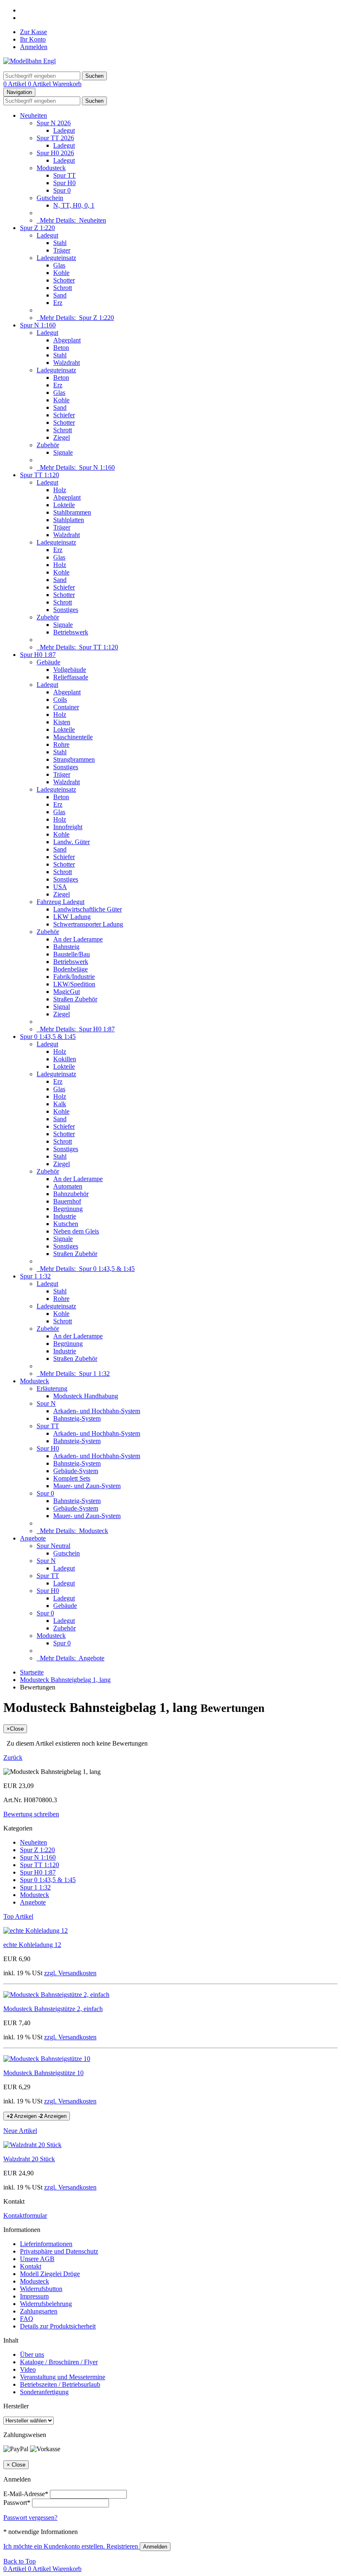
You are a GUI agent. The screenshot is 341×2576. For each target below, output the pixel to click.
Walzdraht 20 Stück (29, 2159)
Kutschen (66, 1224)
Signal (62, 1007)
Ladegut (64, 130)
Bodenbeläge (70, 969)
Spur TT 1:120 (40, 475)
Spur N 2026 (54, 123)
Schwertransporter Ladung (88, 924)
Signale (63, 452)
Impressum (34, 2296)
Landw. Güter (72, 842)
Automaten (68, 1186)
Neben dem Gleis (76, 1231)
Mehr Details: (71, 220)
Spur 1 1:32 (35, 1276)
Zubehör (48, 445)
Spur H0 (64, 183)
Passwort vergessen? (30, 2518)
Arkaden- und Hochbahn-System (97, 1411)
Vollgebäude (70, 670)
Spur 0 (62, 190)
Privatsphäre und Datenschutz (59, 2251)
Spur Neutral (53, 1546)
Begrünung (68, 1209)
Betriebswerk (71, 632)
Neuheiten (33, 115)
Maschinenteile (73, 737)
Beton (61, 348)
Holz (60, 490)
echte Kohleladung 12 (32, 1945)
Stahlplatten (69, 520)
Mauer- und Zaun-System (87, 1486)
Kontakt (31, 2266)
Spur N (46, 1403)
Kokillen (65, 1059)
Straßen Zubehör (75, 999)
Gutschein (50, 198)
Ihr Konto (33, 39)
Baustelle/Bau (72, 954)
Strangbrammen (74, 759)
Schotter (64, 280)
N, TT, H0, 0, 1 (74, 205)
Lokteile (64, 505)
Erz (58, 303)
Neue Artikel (20, 2131)
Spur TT (64, 175)
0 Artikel (16, 84)
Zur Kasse (33, 32)
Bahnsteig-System (77, 1418)
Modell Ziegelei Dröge (50, 2274)
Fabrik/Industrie (74, 977)
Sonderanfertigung (44, 2392)
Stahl (60, 243)
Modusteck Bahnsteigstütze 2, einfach (53, 2009)
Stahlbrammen (72, 512)
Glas (59, 265)
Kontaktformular (25, 2216)
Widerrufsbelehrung (46, 2304)
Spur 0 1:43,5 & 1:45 (48, 1037)
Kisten (62, 722)
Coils (60, 700)
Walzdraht (67, 363)
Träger (62, 250)
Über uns (32, 2354)
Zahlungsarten (39, 2311)
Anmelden (34, 47)
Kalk (60, 1104)
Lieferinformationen (46, 2244)
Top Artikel (18, 1916)
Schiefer (64, 415)
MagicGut (67, 992)
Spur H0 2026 (55, 153)
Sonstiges (66, 610)
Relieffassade (71, 677)
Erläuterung (52, 1388)
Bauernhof (67, 1201)
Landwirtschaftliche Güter (88, 909)
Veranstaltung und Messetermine (63, 2377)
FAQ (27, 2319)
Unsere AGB (37, 2259)
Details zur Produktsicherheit (58, 2326)
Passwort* (17, 2503)
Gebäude (48, 662)
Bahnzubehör (71, 1194)
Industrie (65, 1216)
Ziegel (62, 437)
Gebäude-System (76, 1471)
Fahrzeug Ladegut (61, 902)
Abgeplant (67, 340)
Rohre (61, 744)
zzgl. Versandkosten (70, 1973)
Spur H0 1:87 (38, 655)
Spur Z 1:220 (37, 228)
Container (66, 707)
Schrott (63, 288)
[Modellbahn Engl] (30, 61)
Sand (60, 295)
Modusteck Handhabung (86, 1396)
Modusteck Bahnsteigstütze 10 (43, 2073)
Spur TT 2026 (55, 138)
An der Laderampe (78, 939)
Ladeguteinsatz (56, 258)
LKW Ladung (72, 917)
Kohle (61, 273)
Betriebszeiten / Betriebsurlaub (60, 2384)
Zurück (13, 1757)
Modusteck (51, 168)
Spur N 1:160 (38, 325)
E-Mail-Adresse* (26, 2494)
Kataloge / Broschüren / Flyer (59, 2362)
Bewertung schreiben (31, 1814)
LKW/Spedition (74, 984)
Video (28, 2369)
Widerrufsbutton (41, 2289)
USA (60, 887)
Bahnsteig (66, 947)
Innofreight (68, 827)
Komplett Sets (72, 1478)
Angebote (33, 1538)
